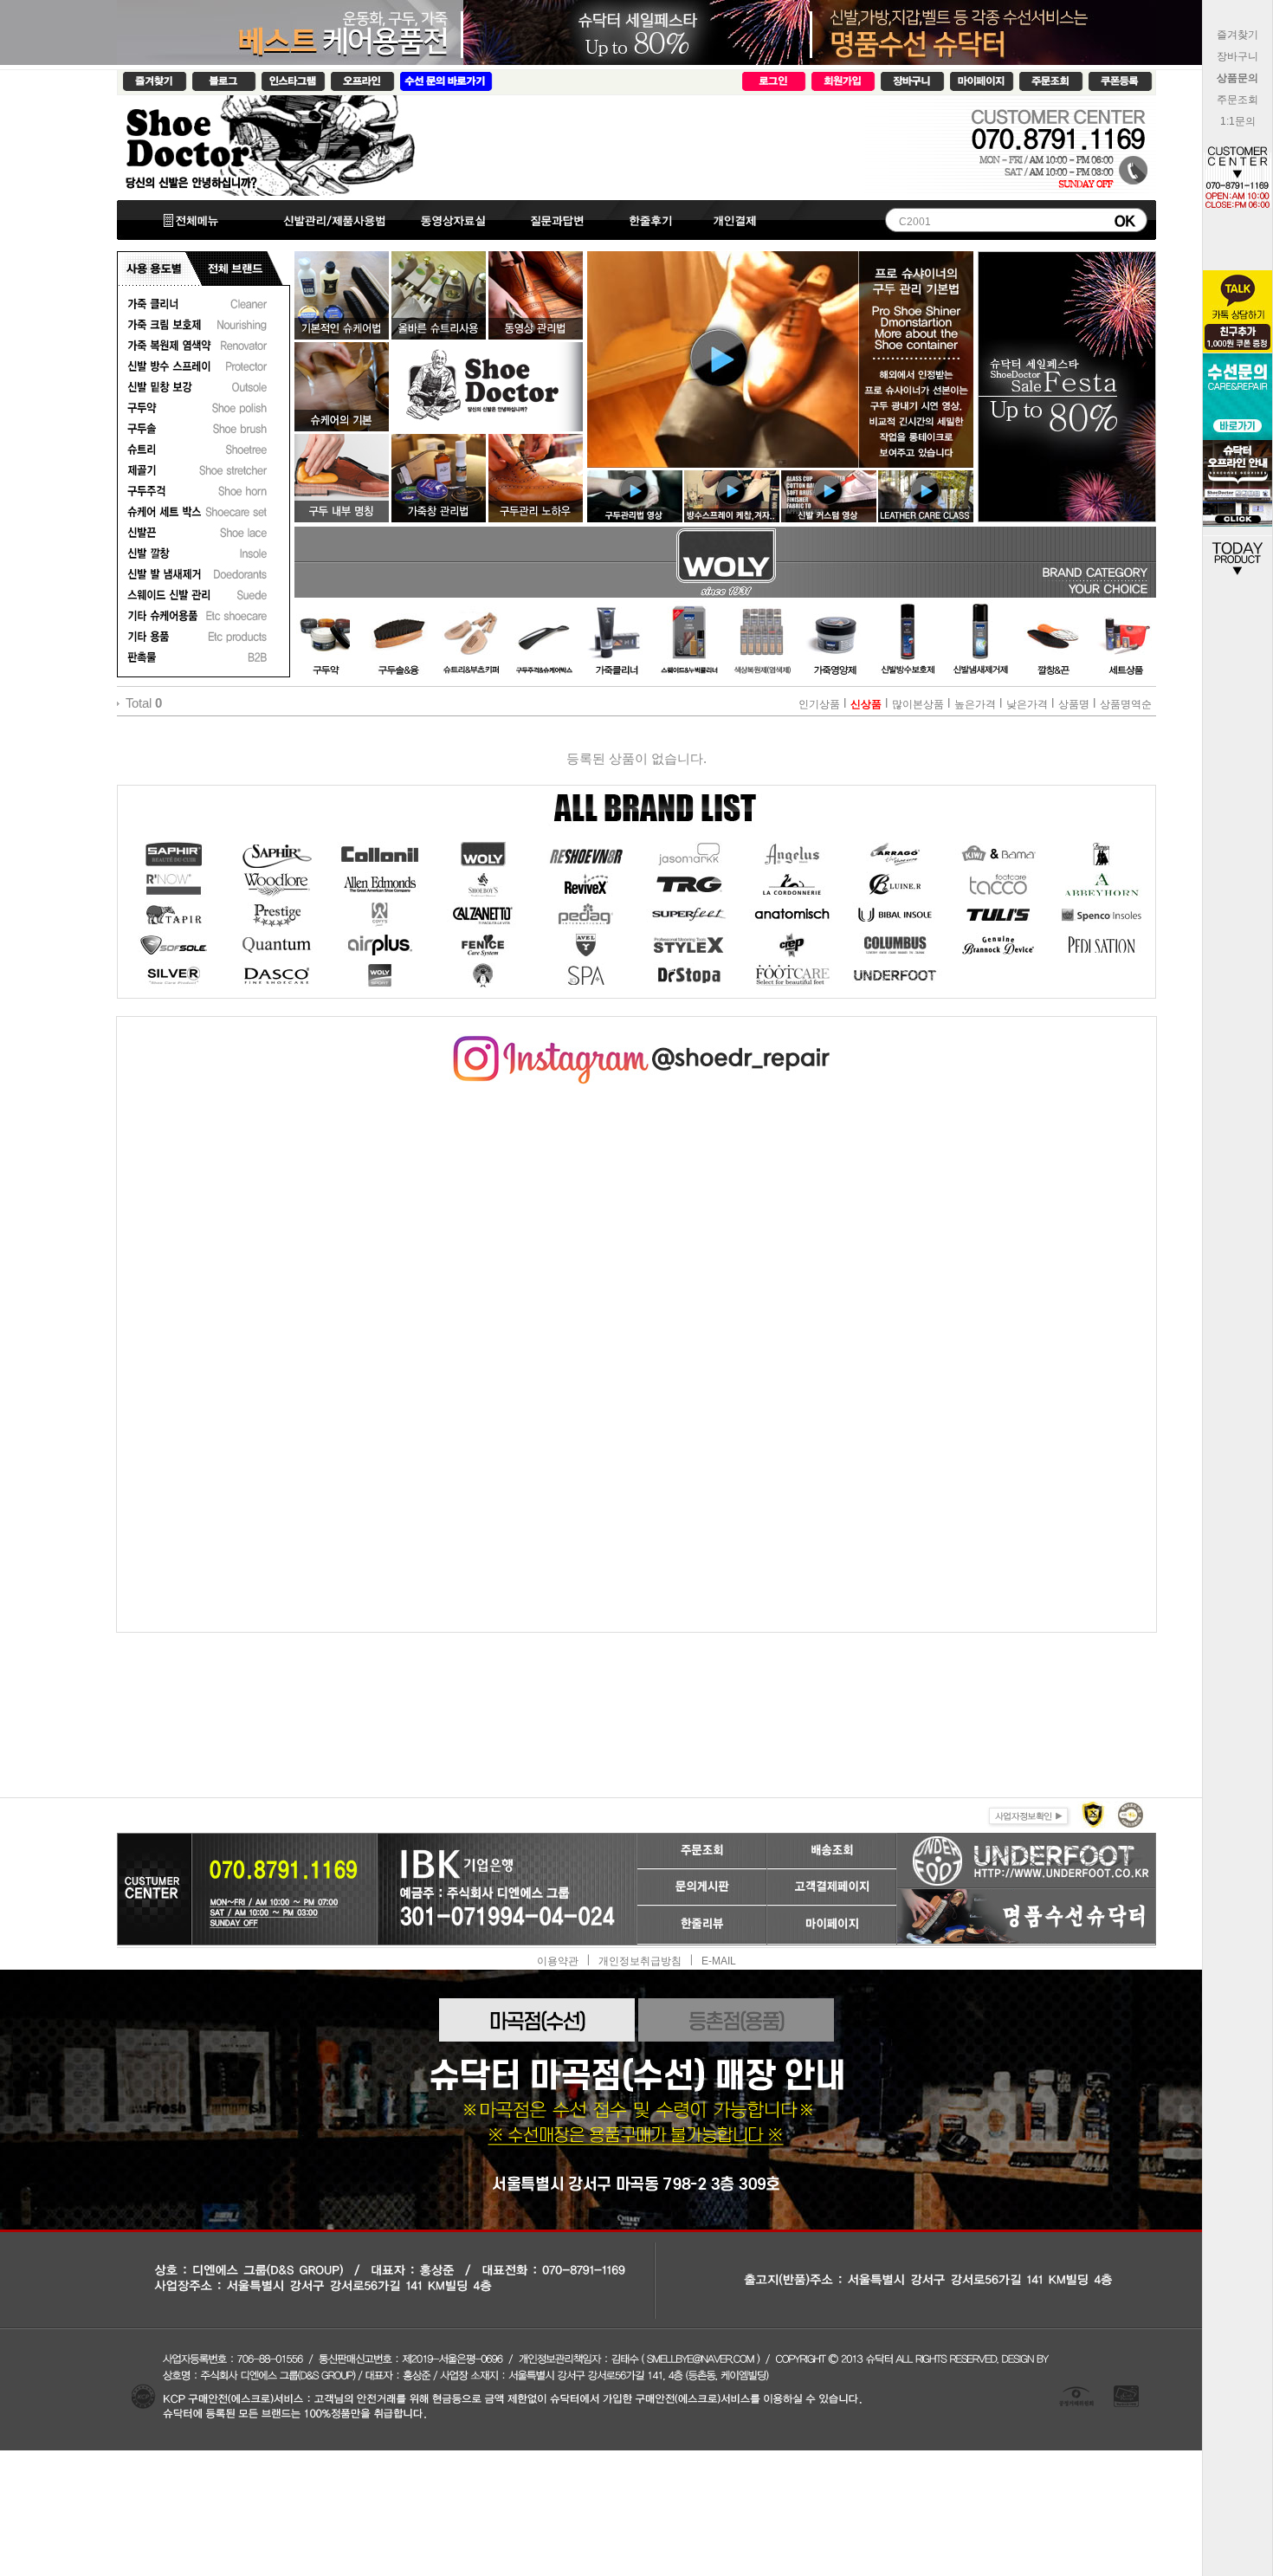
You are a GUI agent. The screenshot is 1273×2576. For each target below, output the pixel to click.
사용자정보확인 (1027, 1814)
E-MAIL (719, 1960)
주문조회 (1237, 100)
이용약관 (558, 1960)
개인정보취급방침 (640, 1960)
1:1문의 (1238, 121)
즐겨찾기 (1237, 35)
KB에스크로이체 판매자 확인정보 (1129, 1814)
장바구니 (1237, 56)
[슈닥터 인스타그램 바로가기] (636, 1042)
